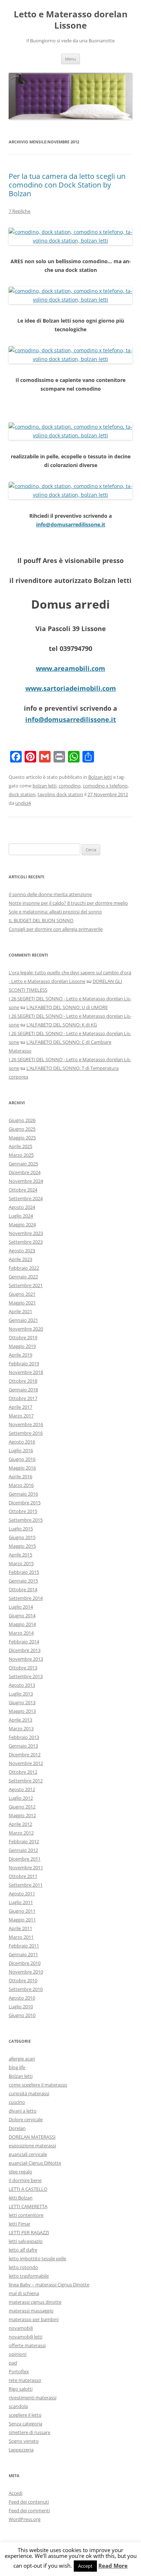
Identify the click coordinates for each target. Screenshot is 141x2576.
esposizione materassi (32, 2146)
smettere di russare (29, 2432)
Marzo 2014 (21, 1633)
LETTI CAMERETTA (28, 2206)
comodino (70, 786)
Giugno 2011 (22, 1911)
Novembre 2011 (26, 1867)
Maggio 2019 (22, 1346)
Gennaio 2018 (23, 1390)
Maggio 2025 (22, 1138)
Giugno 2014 (22, 1615)
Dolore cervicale (26, 2119)
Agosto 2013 (22, 1685)
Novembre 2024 (26, 1181)
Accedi (16, 2493)
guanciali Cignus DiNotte (35, 2163)
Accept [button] (85, 2566)
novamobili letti (25, 2337)
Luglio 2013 (21, 1694)
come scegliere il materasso (38, 2085)
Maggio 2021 (22, 1303)
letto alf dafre (23, 2250)
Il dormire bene (25, 2180)
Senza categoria (25, 2424)
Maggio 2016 (22, 1468)
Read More (113, 2566)
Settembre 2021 (26, 1285)
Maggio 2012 (22, 1815)
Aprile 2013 (20, 1720)
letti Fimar (20, 2224)
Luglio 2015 (21, 1529)
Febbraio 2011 (24, 1946)
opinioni (18, 2354)
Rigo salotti (21, 2389)
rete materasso (25, 2380)
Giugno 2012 (22, 1807)
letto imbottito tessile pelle (37, 2258)
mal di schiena (24, 2293)
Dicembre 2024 (25, 1172)
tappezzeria (21, 2450)
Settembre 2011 (26, 1885)
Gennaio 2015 (23, 1581)
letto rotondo (23, 2267)
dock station (22, 794)
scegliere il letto (25, 2415)
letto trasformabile (29, 2276)
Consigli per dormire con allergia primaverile (56, 929)
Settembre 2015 (26, 1520)
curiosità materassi (29, 2093)
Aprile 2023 (20, 1259)
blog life (17, 2067)
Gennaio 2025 (23, 1164)
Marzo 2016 (21, 1485)
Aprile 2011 (20, 1928)
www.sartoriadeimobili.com (71, 688)
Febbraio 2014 (24, 1642)
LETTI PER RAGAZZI (29, 2232)
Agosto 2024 (22, 1207)
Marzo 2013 (21, 1728)
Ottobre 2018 (23, 1381)
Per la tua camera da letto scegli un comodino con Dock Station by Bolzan (67, 185)
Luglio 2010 (21, 2006)
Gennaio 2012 (23, 1850)
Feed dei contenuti (29, 2502)
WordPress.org (25, 2519)
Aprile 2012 (20, 1824)
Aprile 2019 (20, 1355)
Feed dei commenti (29, 2510)
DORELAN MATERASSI (32, 2137)
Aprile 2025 (20, 1146)
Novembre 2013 (26, 1659)
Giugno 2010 (22, 2015)
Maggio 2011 (22, 1920)
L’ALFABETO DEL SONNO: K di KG (62, 1025)
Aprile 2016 (20, 1476)
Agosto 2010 (22, 1998)
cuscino (17, 2102)
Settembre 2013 (26, 1676)
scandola (18, 2406)
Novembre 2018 (26, 1372)
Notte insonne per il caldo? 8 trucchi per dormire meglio (68, 903)
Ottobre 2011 (23, 1876)
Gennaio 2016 (23, 1494)
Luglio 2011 (21, 1902)
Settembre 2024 (26, 1198)
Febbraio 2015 (24, 1572)
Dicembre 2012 (25, 1755)
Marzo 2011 (21, 1937)
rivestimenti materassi (33, 2398)
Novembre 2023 (26, 1233)
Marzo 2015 (21, 1563)
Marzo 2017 (21, 1416)
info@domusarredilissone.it (71, 524)
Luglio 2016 (21, 1450)
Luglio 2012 (21, 1798)
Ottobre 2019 (23, 1337)
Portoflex (19, 2371)
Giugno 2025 (22, 1129)
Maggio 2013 (22, 1711)
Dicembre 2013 (25, 1650)
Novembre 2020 (26, 1329)
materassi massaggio (31, 2311)
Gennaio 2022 (23, 1277)
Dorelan (17, 2128)
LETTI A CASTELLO (28, 2189)
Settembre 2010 (26, 1989)
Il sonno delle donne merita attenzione (50, 894)
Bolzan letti (100, 777)
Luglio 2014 (21, 1607)
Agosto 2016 (22, 1442)
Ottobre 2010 (23, 1980)
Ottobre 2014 (23, 1589)
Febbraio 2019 (24, 1363)
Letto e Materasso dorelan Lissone (71, 20)
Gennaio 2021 (23, 1320)
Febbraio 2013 (24, 1737)
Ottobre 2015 (23, 1511)
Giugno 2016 (22, 1459)
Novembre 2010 (26, 1972)
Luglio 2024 (21, 1216)
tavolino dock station (60, 794)
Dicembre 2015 (25, 1503)
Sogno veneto (24, 2441)
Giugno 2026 (22, 1120)
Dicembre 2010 (25, 1963)
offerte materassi (27, 2345)
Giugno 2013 (22, 1702)
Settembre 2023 (26, 1242)
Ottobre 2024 (23, 1190)
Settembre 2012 (26, 1781)
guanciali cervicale (28, 2154)
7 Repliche (20, 211)
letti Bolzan (21, 2198)
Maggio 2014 (22, 1624)
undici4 (23, 803)
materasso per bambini (34, 2319)
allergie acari (22, 2059)
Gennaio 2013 (23, 1746)
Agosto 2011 (22, 1894)
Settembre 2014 (26, 1598)
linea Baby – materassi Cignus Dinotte (49, 2285)
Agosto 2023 (22, 1251)
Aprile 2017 (20, 1407)
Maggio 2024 (22, 1224)
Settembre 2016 (26, 1433)
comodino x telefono (105, 786)
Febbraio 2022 (24, 1268)
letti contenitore (26, 2215)
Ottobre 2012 (23, 1772)
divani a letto (23, 2111)
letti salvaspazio (26, 2241)
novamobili (21, 2328)
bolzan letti (44, 786)
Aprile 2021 (20, 1311)
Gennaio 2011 (23, 1954)
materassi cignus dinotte (35, 2302)
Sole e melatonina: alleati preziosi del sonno (55, 912)
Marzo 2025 (21, 1155)
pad (13, 2363)
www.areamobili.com (70, 668)
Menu (70, 59)
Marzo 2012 (21, 1833)
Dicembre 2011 (25, 1859)
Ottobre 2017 (23, 1398)
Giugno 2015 (22, 1537)
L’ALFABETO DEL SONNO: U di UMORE (67, 1007)
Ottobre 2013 (23, 1668)
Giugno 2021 (22, 1294)
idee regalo (20, 2172)
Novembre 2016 (26, 1424)
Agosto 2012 (22, 1789)
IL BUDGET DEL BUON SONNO (41, 920)
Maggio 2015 (22, 1546)
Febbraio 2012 (24, 1841)
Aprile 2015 (20, 1555)
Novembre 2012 (26, 1763)
